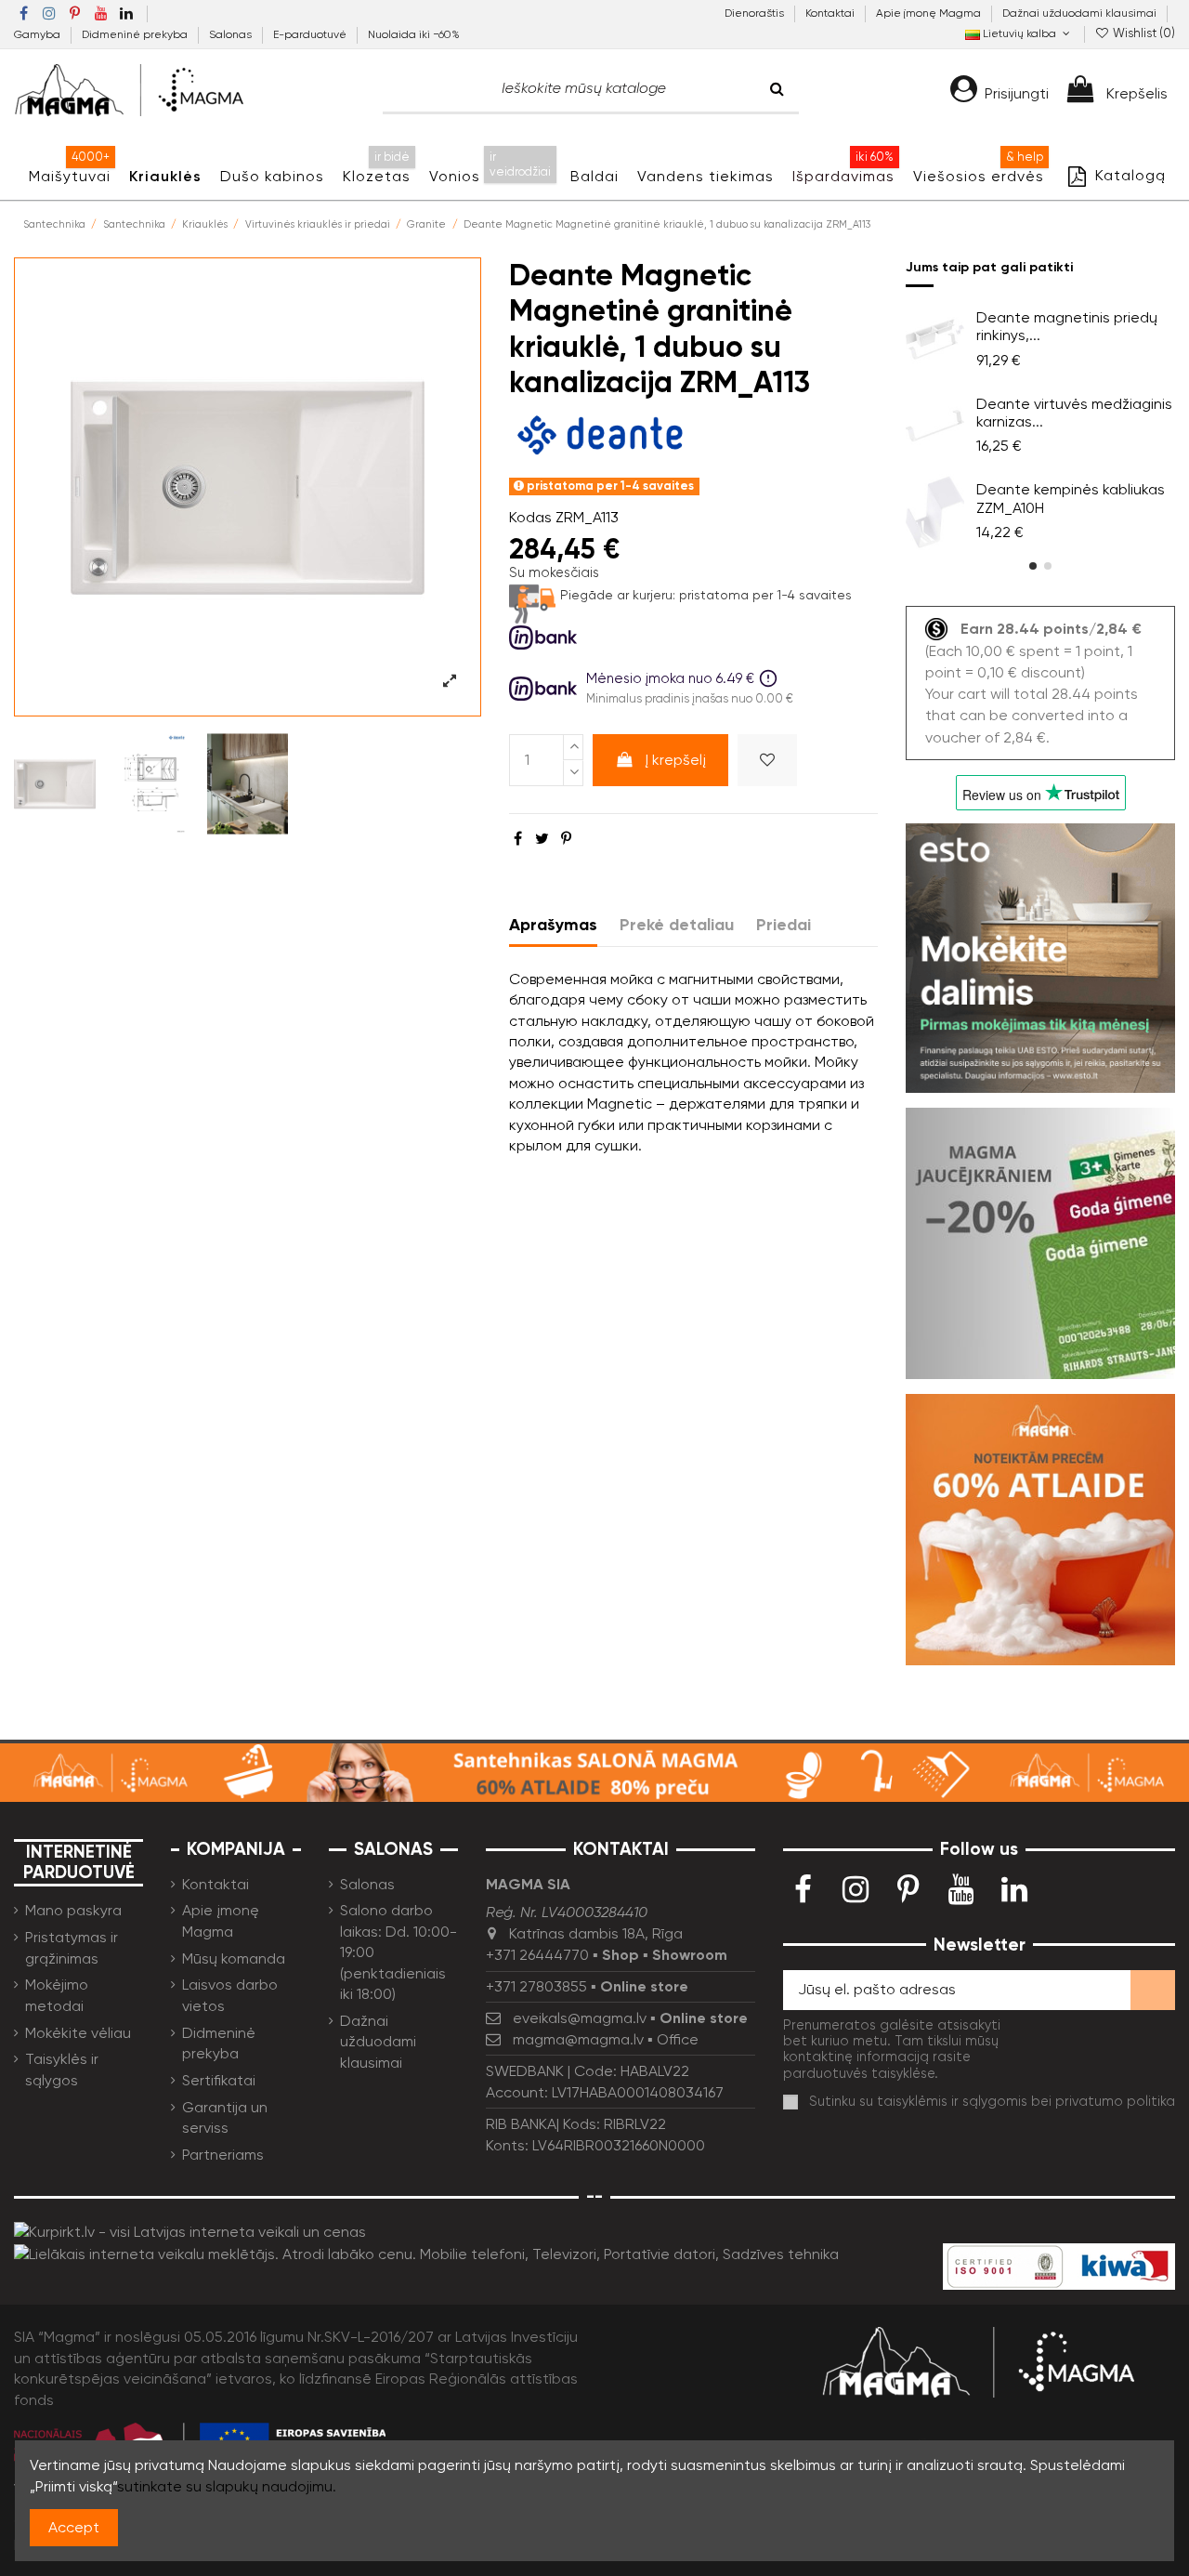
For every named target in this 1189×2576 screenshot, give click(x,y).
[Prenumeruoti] (1153, 1990)
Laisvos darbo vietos (230, 1995)
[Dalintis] (518, 839)
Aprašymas (553, 925)
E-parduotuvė (311, 34)
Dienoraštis (756, 13)
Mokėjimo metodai (57, 1995)
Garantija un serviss (225, 2117)
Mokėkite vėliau (78, 2033)
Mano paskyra (73, 1910)
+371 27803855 (536, 1986)
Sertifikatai (219, 2080)
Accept (74, 2527)
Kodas (530, 517)
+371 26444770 (537, 1955)
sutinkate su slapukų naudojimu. (227, 2486)
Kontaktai (831, 13)
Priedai (784, 925)
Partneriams (223, 2155)
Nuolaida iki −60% (414, 34)
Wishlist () (1143, 33)
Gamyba (39, 34)
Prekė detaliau (677, 925)
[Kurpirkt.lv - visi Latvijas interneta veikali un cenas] (190, 2232)
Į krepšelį (675, 760)
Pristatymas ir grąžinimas (72, 1947)
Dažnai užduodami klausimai (1079, 13)
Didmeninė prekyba (136, 34)
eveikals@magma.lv (580, 2018)
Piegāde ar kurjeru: (618, 595)
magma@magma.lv (578, 2039)
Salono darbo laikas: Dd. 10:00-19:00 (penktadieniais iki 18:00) (399, 1952)
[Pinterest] (566, 839)
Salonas (232, 34)
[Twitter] (542, 839)
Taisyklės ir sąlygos (62, 2069)
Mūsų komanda (234, 1958)
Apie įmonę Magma (930, 13)
